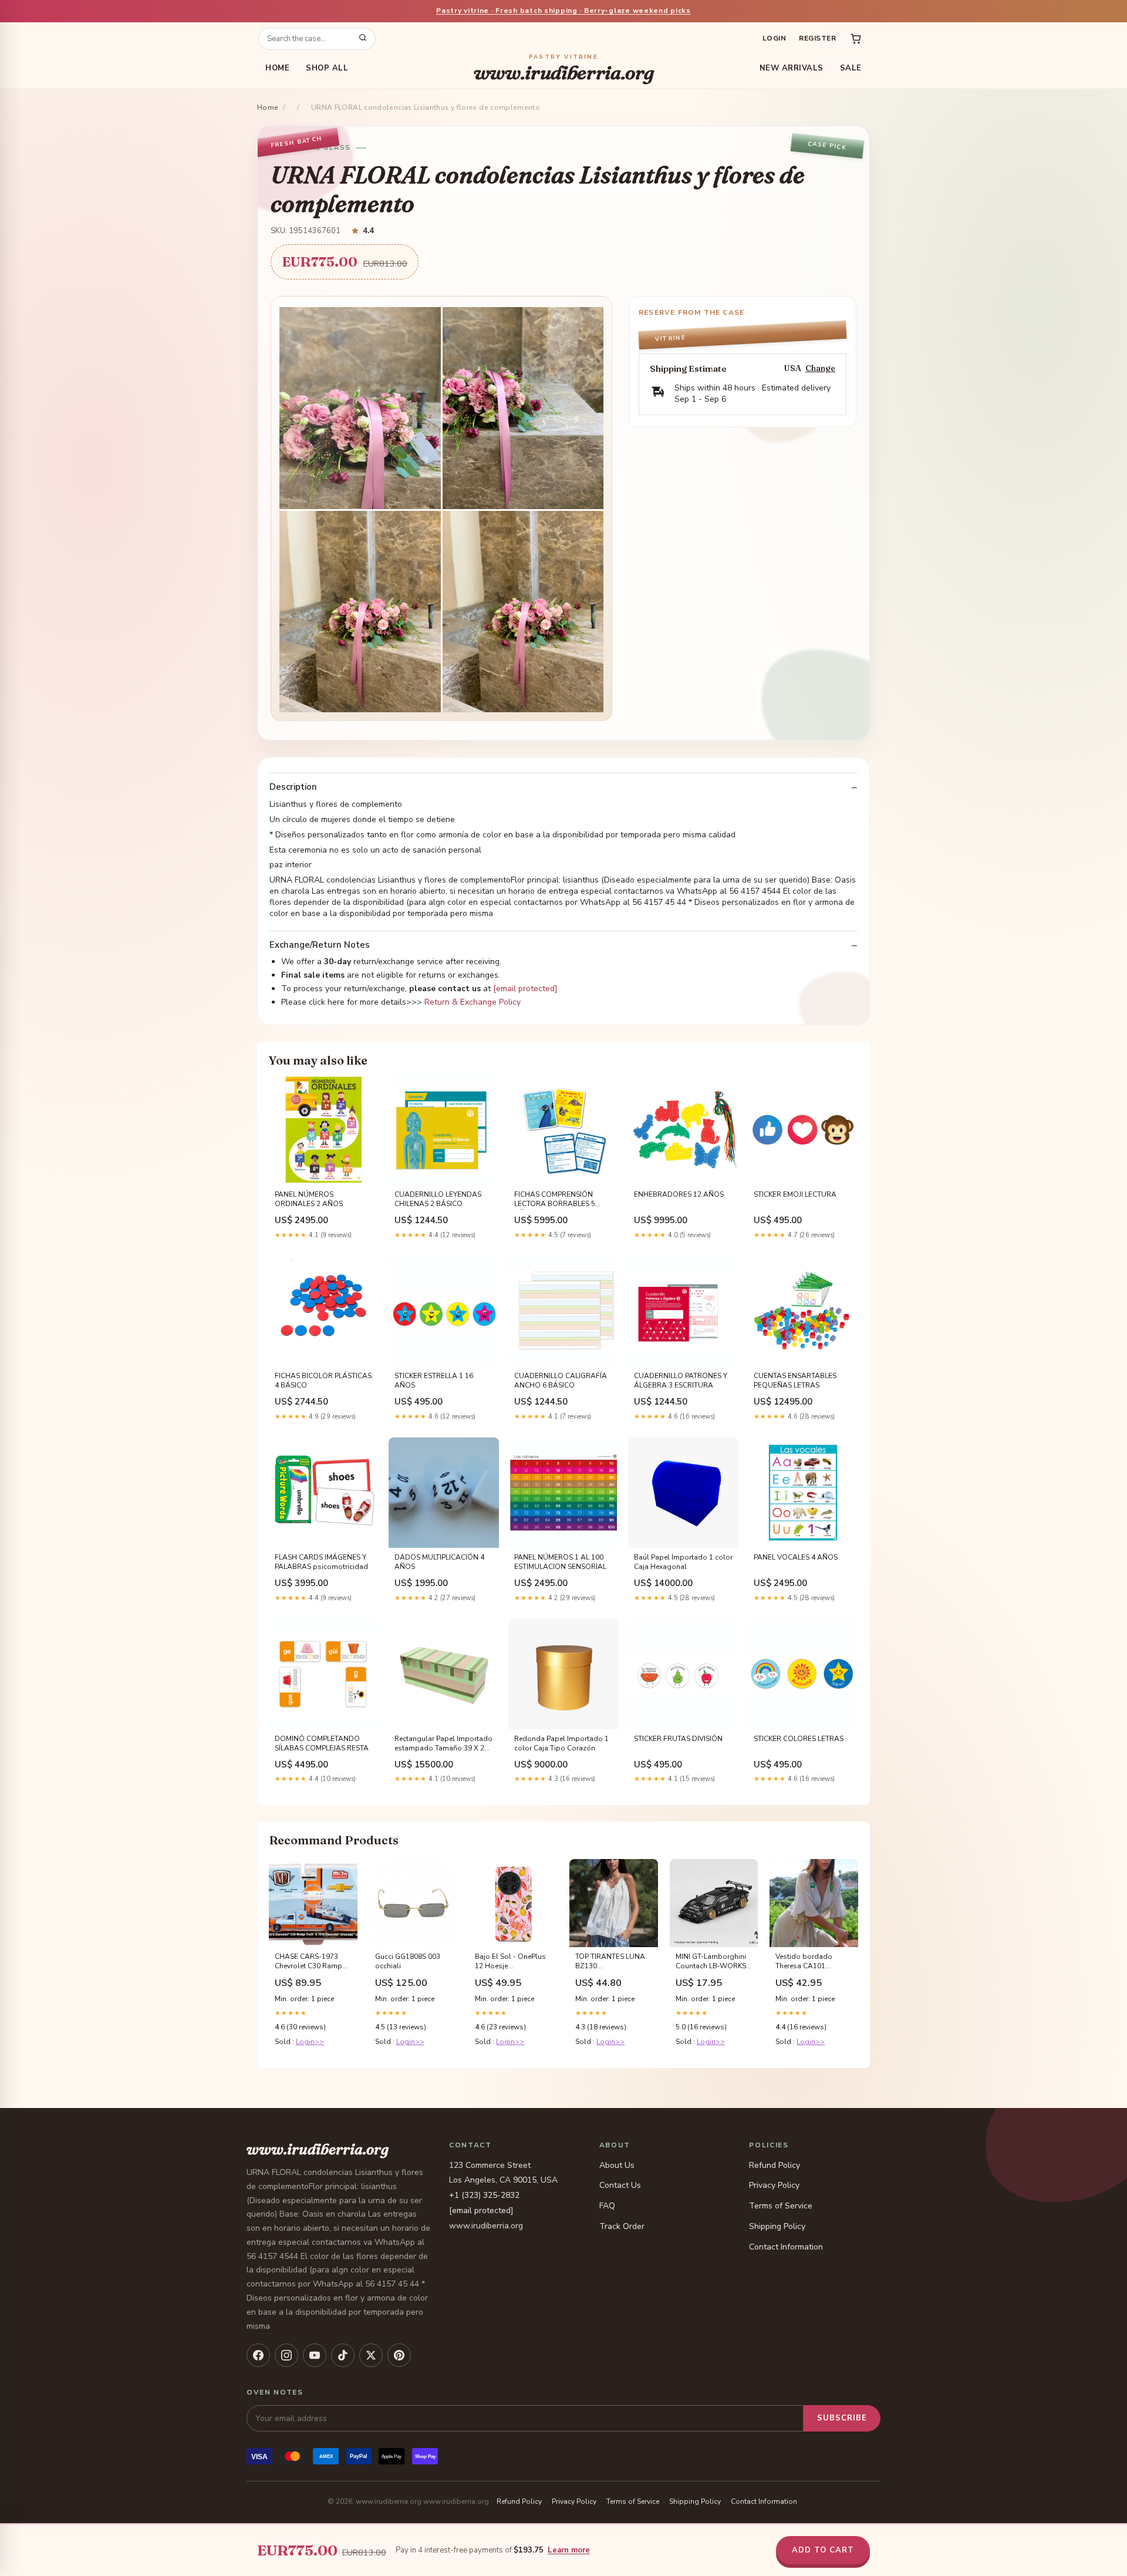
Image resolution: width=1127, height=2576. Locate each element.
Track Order (622, 2226)
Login (774, 38)
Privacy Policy (774, 2185)
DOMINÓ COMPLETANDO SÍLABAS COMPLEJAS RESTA (322, 1743)
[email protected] (525, 989)
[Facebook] (258, 2355)
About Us (617, 2165)
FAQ (607, 2206)
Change (820, 368)
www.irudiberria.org (564, 68)
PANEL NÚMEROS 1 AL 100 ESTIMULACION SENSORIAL (560, 1562)
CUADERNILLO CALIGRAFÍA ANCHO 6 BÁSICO (561, 1380)
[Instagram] (286, 2355)
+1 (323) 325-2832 (484, 2195)
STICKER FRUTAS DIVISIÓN (678, 1739)
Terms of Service (781, 2206)
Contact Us (620, 2185)
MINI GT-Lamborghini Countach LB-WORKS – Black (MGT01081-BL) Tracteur (713, 1962)
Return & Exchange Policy (473, 1002)
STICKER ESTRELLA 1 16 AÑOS (434, 1380)
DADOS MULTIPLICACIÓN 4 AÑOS (439, 1562)
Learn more (569, 2550)
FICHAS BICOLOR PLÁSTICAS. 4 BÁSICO (324, 1380)
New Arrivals (792, 68)
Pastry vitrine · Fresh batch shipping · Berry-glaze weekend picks (563, 11)
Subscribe (842, 2418)
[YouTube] (315, 2355)
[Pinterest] (399, 2355)
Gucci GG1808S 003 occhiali (408, 1961)
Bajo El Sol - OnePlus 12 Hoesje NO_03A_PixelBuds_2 (511, 1962)
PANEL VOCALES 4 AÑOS (796, 1557)
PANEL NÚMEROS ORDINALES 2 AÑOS (309, 1199)
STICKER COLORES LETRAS (799, 1739)
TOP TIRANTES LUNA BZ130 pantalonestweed (610, 1962)
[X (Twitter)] (371, 2355)
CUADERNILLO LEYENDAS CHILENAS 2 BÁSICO (438, 1199)
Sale (851, 68)
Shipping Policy (777, 2226)
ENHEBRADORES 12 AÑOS (679, 1194)
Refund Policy (775, 2165)
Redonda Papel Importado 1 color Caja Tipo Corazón (561, 1743)
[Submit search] (363, 39)
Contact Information (786, 2247)
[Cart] (856, 39)
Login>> (310, 2042)
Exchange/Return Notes (320, 945)
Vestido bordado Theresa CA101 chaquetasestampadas (814, 1962)
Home (277, 68)
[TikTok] (343, 2355)
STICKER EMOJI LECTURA (795, 1194)
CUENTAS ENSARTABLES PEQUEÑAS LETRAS (795, 1380)
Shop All (327, 68)
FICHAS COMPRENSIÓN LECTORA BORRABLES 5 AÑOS (555, 1200)
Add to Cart (823, 2550)
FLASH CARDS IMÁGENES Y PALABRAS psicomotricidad (321, 1562)
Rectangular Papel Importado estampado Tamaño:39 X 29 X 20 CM (443, 1744)
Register (817, 38)
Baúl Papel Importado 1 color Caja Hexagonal (683, 1562)
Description (293, 787)
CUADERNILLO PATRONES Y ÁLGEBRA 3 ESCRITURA (681, 1380)
